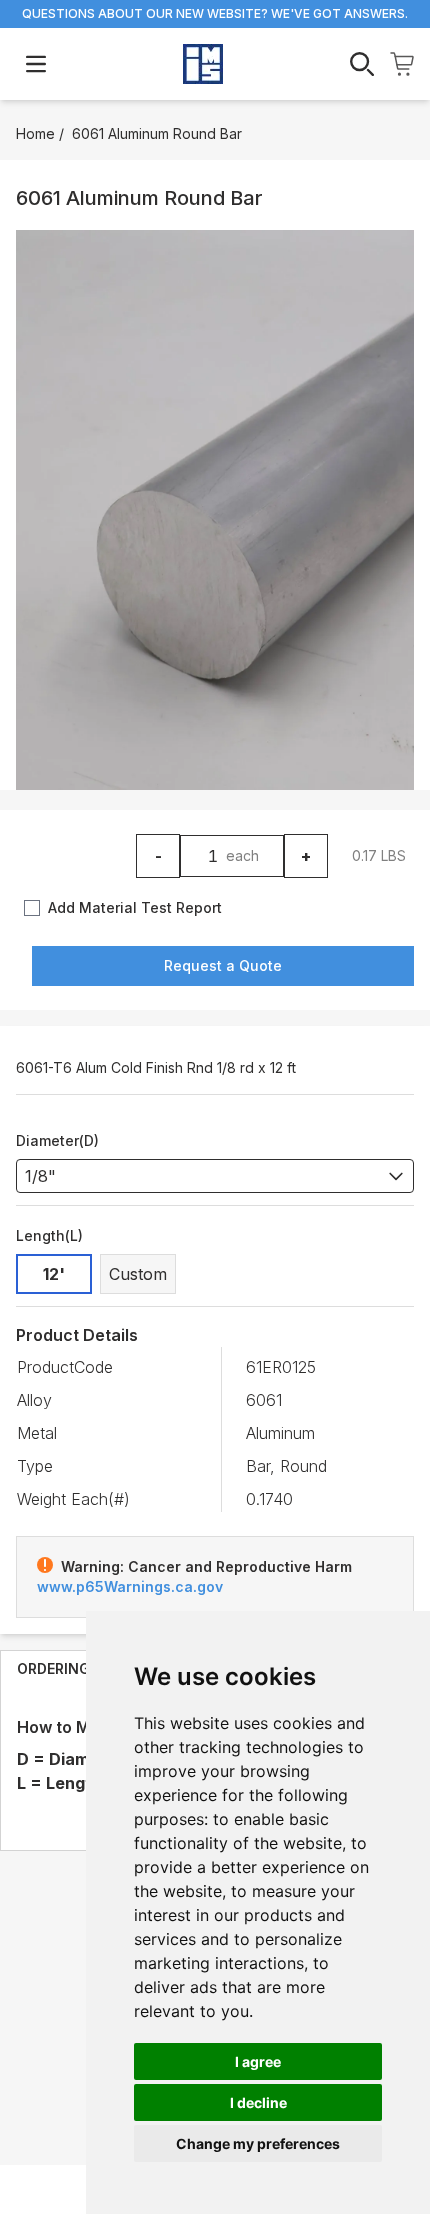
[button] (215, 510)
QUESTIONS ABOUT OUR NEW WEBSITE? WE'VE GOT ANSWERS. (215, 13)
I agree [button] (258, 2061)
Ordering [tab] (53, 1668)
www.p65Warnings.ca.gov (130, 1586)
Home (35, 133)
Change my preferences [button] (258, 2143)
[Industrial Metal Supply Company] (203, 64)
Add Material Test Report (135, 907)
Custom (138, 1274)
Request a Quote (223, 965)
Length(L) (49, 1235)
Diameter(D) (57, 1140)
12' (54, 1274)
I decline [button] (258, 2102)
